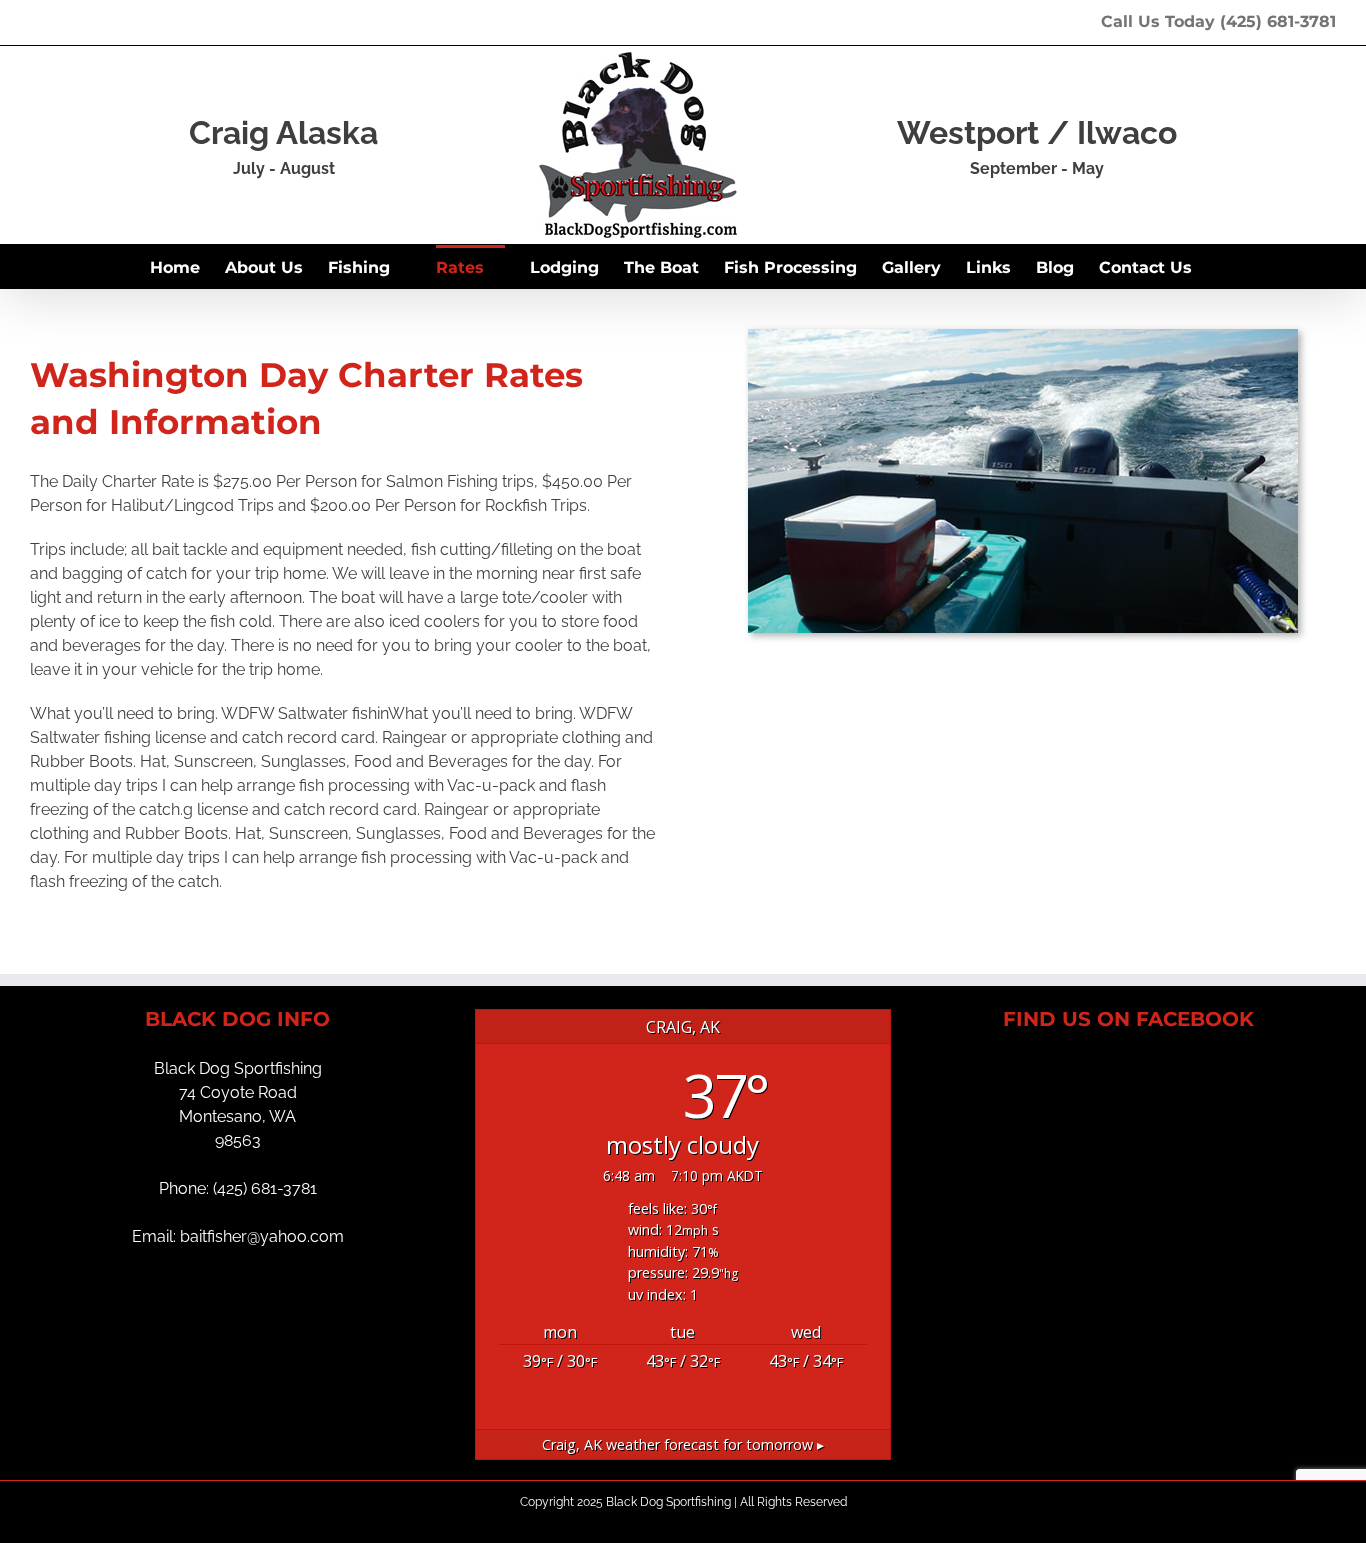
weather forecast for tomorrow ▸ (683, 1444)
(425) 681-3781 (1278, 21)
